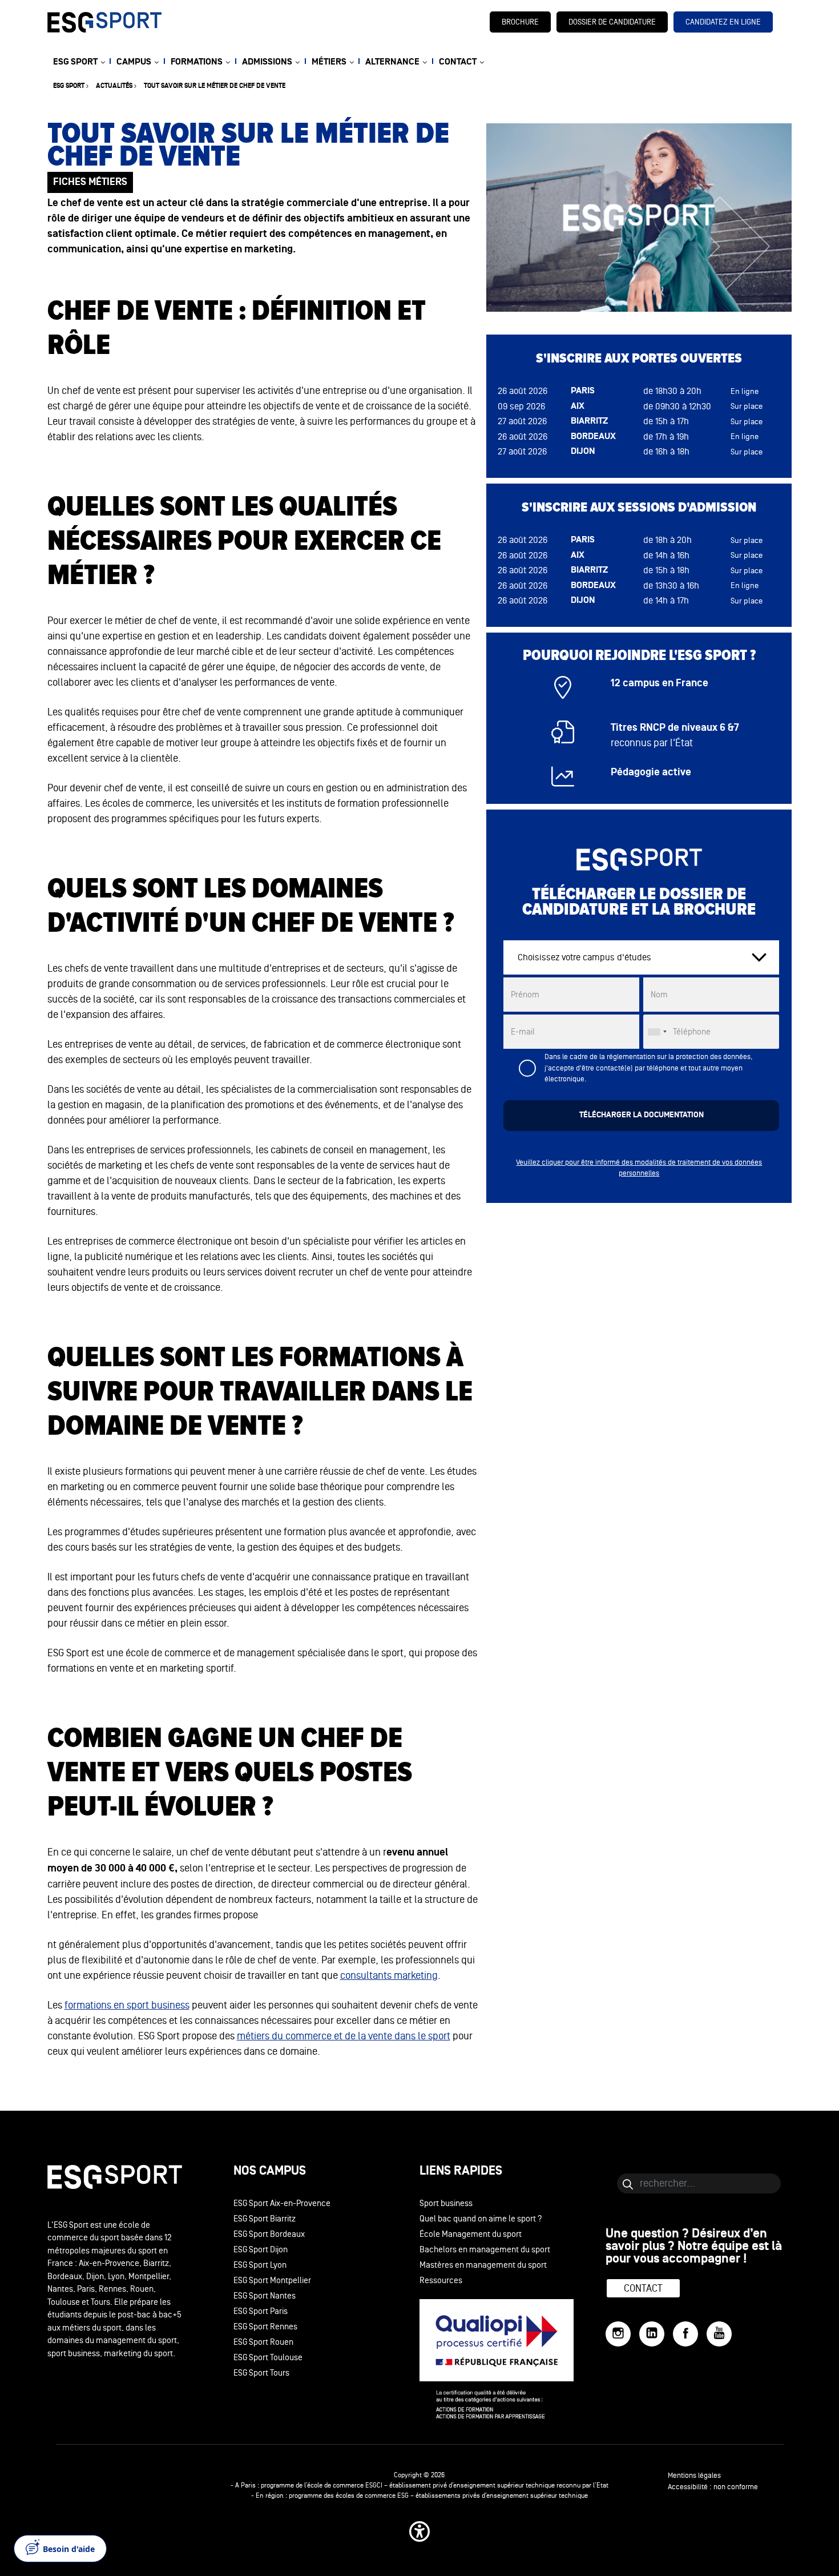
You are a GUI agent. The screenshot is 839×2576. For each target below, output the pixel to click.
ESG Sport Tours (261, 2373)
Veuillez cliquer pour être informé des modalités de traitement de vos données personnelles (639, 1168)
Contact (643, 2288)
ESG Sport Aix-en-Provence (282, 2203)
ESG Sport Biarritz (265, 2219)
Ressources (441, 2281)
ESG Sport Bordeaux (269, 2234)
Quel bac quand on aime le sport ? (481, 2219)
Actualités (114, 86)
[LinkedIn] (652, 2334)
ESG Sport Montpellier (272, 2281)
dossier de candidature (612, 22)
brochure (520, 22)
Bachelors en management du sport (485, 2250)
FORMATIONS (197, 62)
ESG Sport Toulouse (268, 2358)
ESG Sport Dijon (261, 2250)
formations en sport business (127, 2005)
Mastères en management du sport (483, 2265)
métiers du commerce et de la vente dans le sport (344, 2036)
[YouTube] (719, 2334)
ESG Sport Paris (261, 2311)
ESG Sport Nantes (265, 2296)
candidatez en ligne (723, 22)
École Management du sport (471, 2234)
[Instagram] (618, 2334)
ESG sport (69, 86)
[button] (419, 2531)
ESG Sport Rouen (263, 2342)
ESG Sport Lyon (260, 2265)
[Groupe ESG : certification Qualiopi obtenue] (513, 2359)
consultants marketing (389, 1975)
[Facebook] (685, 2334)
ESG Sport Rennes (265, 2327)
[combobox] (657, 1032)
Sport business (446, 2203)
